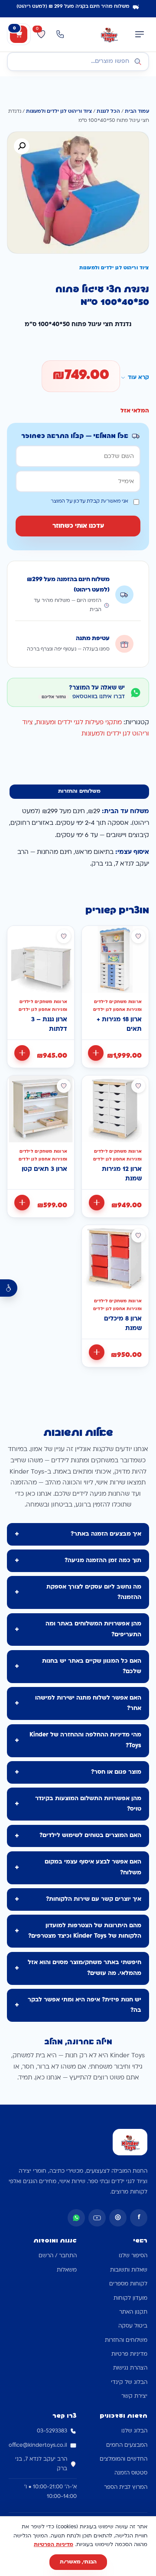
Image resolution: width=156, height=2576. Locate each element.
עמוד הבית (137, 112)
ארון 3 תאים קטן (44, 1169)
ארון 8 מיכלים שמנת (123, 1324)
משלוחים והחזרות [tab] (79, 791)
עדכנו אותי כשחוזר (78, 526)
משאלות (67, 2270)
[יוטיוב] (97, 2218)
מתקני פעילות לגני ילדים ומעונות (79, 723)
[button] (22, 146)
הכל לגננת (108, 112)
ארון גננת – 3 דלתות (49, 1025)
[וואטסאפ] (76, 2218)
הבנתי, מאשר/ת (78, 2562)
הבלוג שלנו (134, 2431)
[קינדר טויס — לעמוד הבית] (109, 34)
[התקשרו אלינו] (60, 34)
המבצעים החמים (127, 2445)
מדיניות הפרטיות (54, 2545)
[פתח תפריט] (140, 34)
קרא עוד (138, 378)
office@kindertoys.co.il (38, 2445)
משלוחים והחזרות (126, 2341)
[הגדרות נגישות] (9, 1288)
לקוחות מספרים (128, 2284)
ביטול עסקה (133, 2326)
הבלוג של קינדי (129, 2383)
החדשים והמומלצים (123, 2459)
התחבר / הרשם (58, 2256)
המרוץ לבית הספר (126, 2488)
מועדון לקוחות (130, 2298)
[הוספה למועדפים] (138, 936)
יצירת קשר (134, 2396)
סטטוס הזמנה (131, 2473)
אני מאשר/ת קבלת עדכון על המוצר (89, 502)
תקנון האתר (133, 2312)
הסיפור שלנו (133, 2256)
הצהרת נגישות (130, 2368)
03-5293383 (52, 2431)
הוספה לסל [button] (96, 1053)
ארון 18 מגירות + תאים (119, 1025)
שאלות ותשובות (129, 2270)
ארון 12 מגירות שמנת (122, 1174)
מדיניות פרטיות (129, 2354)
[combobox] (78, 62)
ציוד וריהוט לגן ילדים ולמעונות (59, 112)
